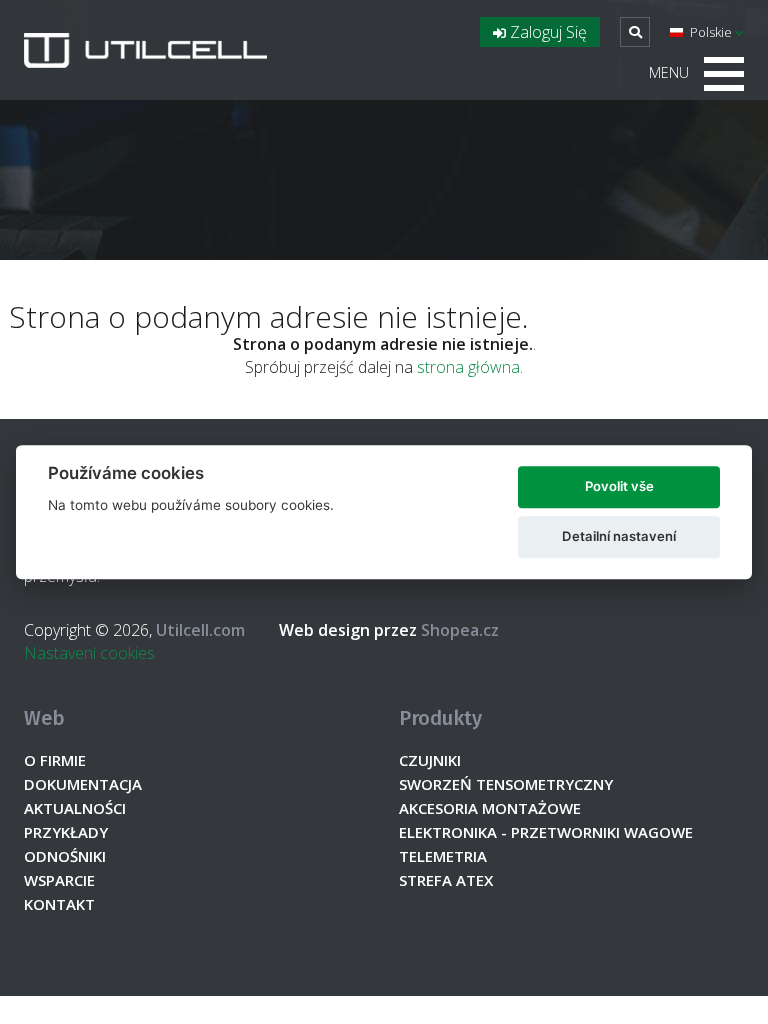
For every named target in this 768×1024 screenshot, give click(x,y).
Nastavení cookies (89, 653)
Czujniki (430, 760)
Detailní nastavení (619, 536)
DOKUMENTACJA (83, 784)
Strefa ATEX (446, 880)
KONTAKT (59, 904)
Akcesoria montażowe (490, 808)
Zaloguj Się (546, 32)
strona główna (468, 367)
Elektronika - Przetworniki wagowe (546, 832)
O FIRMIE (55, 760)
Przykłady (66, 832)
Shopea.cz (389, 630)
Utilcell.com (200, 630)
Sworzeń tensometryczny (506, 784)
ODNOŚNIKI (65, 856)
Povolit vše (619, 486)
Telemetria (443, 856)
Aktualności (75, 808)
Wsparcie (59, 880)
